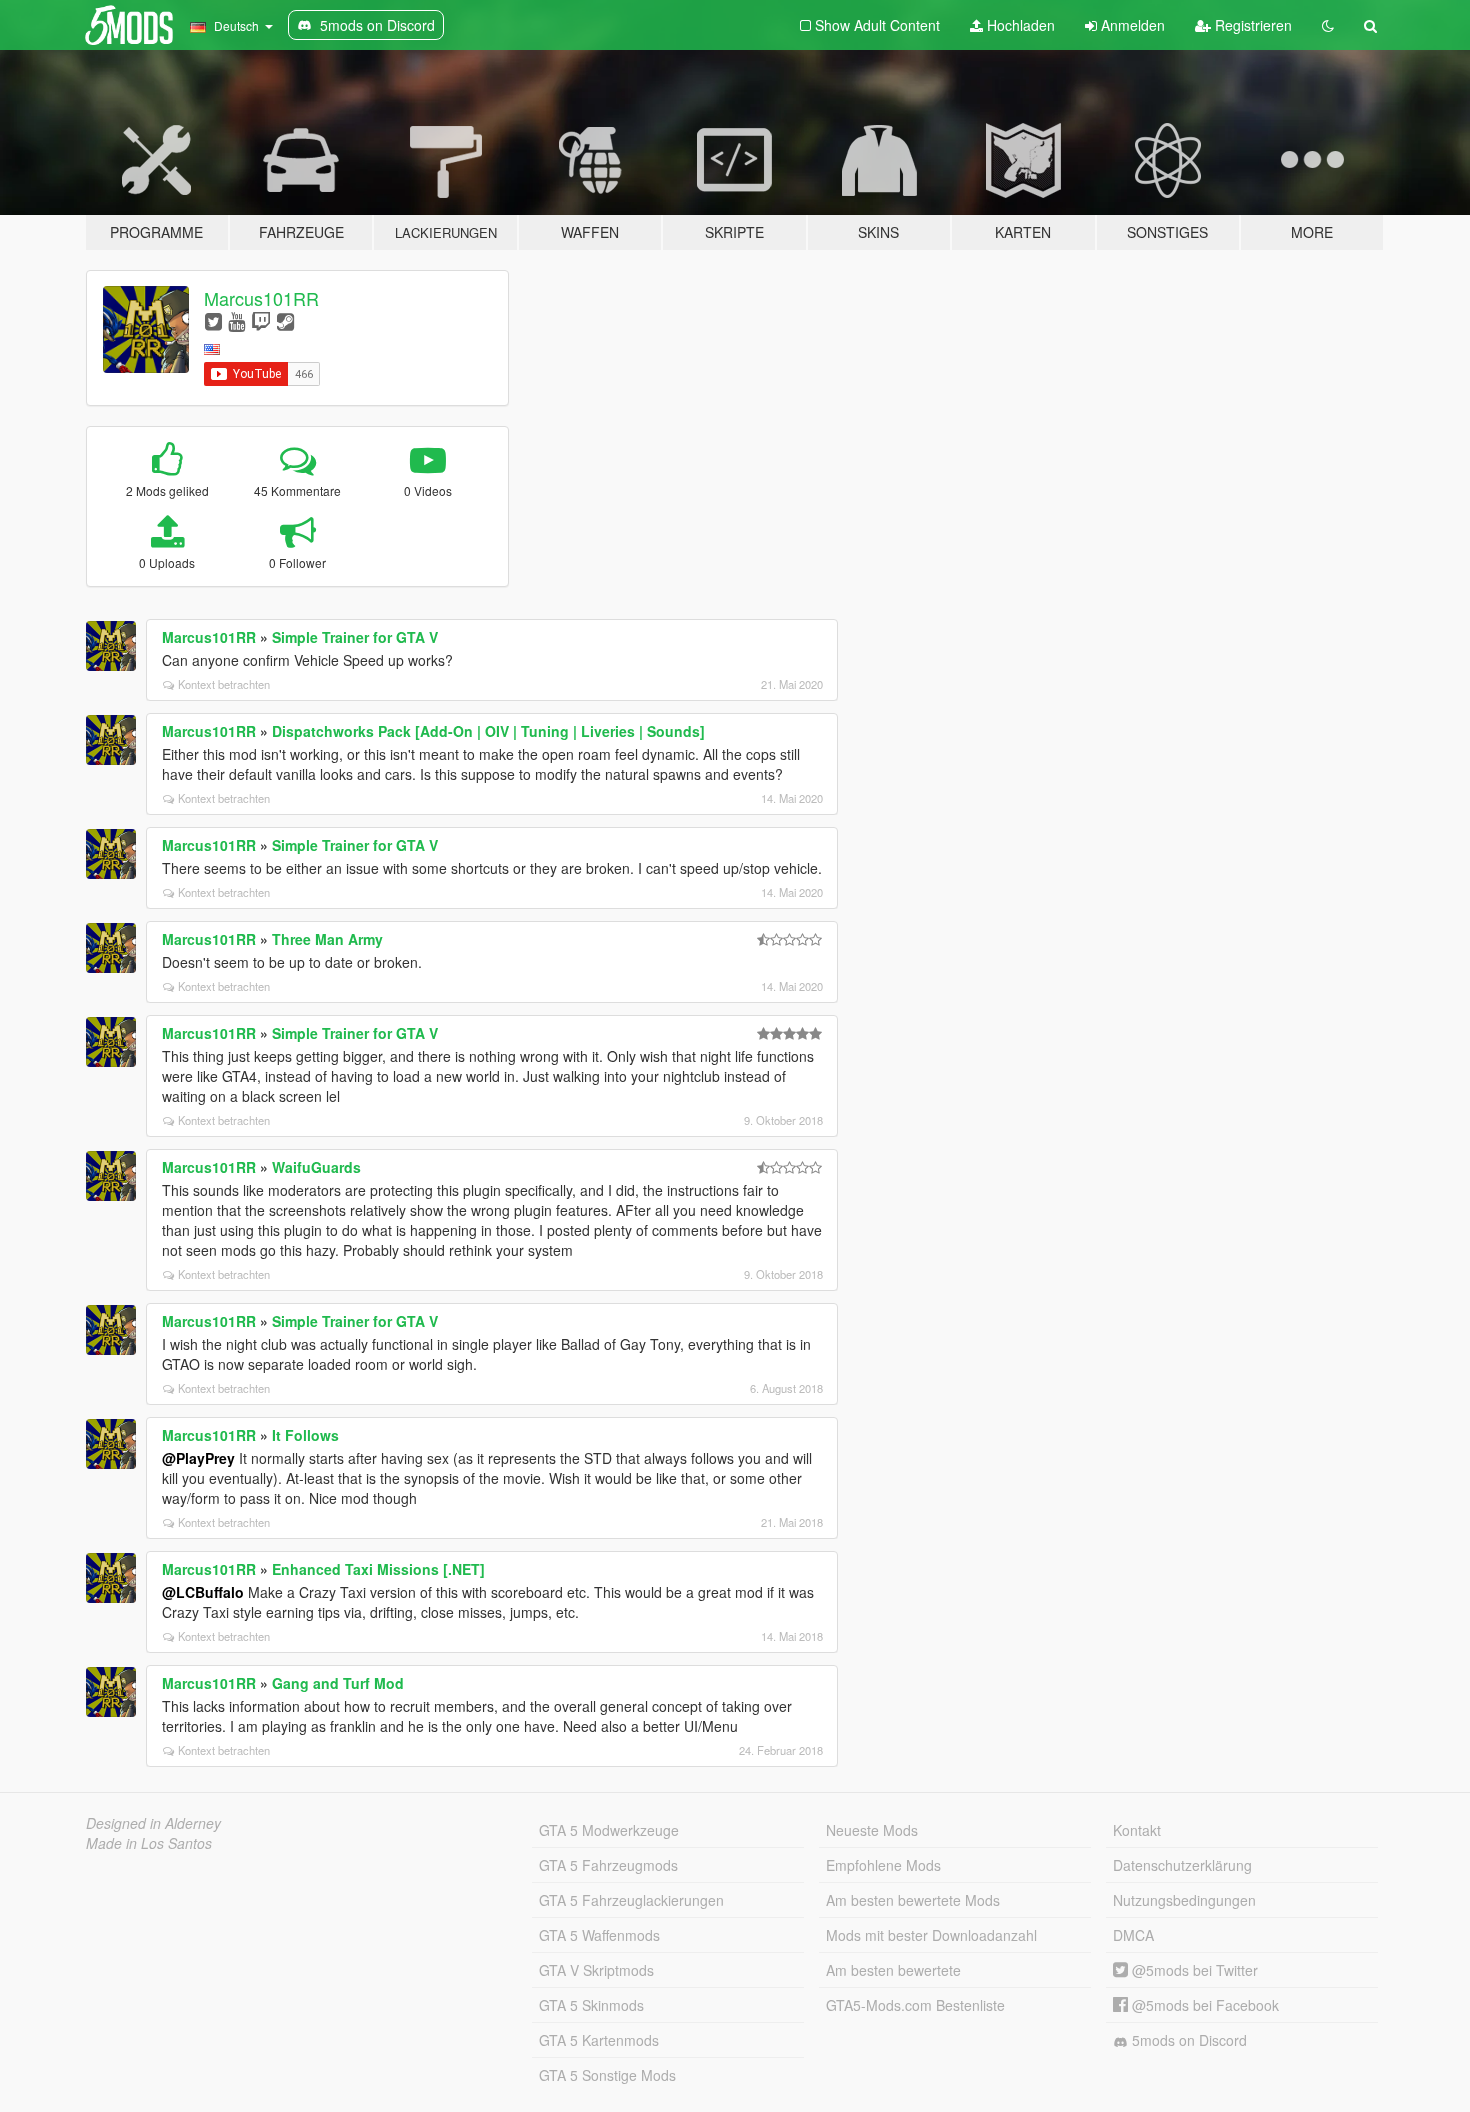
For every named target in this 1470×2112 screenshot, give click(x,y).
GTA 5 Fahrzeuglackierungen (631, 1900)
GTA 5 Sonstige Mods (607, 2075)
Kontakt (1137, 1830)
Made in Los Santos (149, 1843)
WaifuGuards (316, 1167)
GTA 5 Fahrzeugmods (608, 1865)
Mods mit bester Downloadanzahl (931, 1935)
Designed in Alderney (153, 1823)
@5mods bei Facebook (1203, 2005)
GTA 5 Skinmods (591, 2005)
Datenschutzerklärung (1182, 1865)
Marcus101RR (261, 298)
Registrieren (1251, 25)
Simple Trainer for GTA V (355, 637)
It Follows (305, 1435)
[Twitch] (261, 320)
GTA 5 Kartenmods (599, 2040)
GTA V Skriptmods (596, 1970)
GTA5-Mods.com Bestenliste (915, 2005)
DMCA (1133, 1935)
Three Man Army (327, 939)
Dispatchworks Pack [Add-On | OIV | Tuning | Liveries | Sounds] (488, 731)
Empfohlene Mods (883, 1865)
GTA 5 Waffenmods (599, 1935)
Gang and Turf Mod (338, 1683)
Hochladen (1019, 25)
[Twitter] (213, 320)
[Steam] (285, 320)
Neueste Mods (872, 1830)
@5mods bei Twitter (1193, 1970)
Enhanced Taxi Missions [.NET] (378, 1569)
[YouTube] (236, 320)
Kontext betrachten (224, 684)
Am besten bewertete (893, 1970)
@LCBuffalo (203, 1592)
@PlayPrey (198, 1458)
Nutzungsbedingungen (1184, 1900)
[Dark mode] (1328, 25)
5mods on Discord (1187, 2040)
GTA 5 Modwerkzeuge (609, 1830)
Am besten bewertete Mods (913, 1900)
